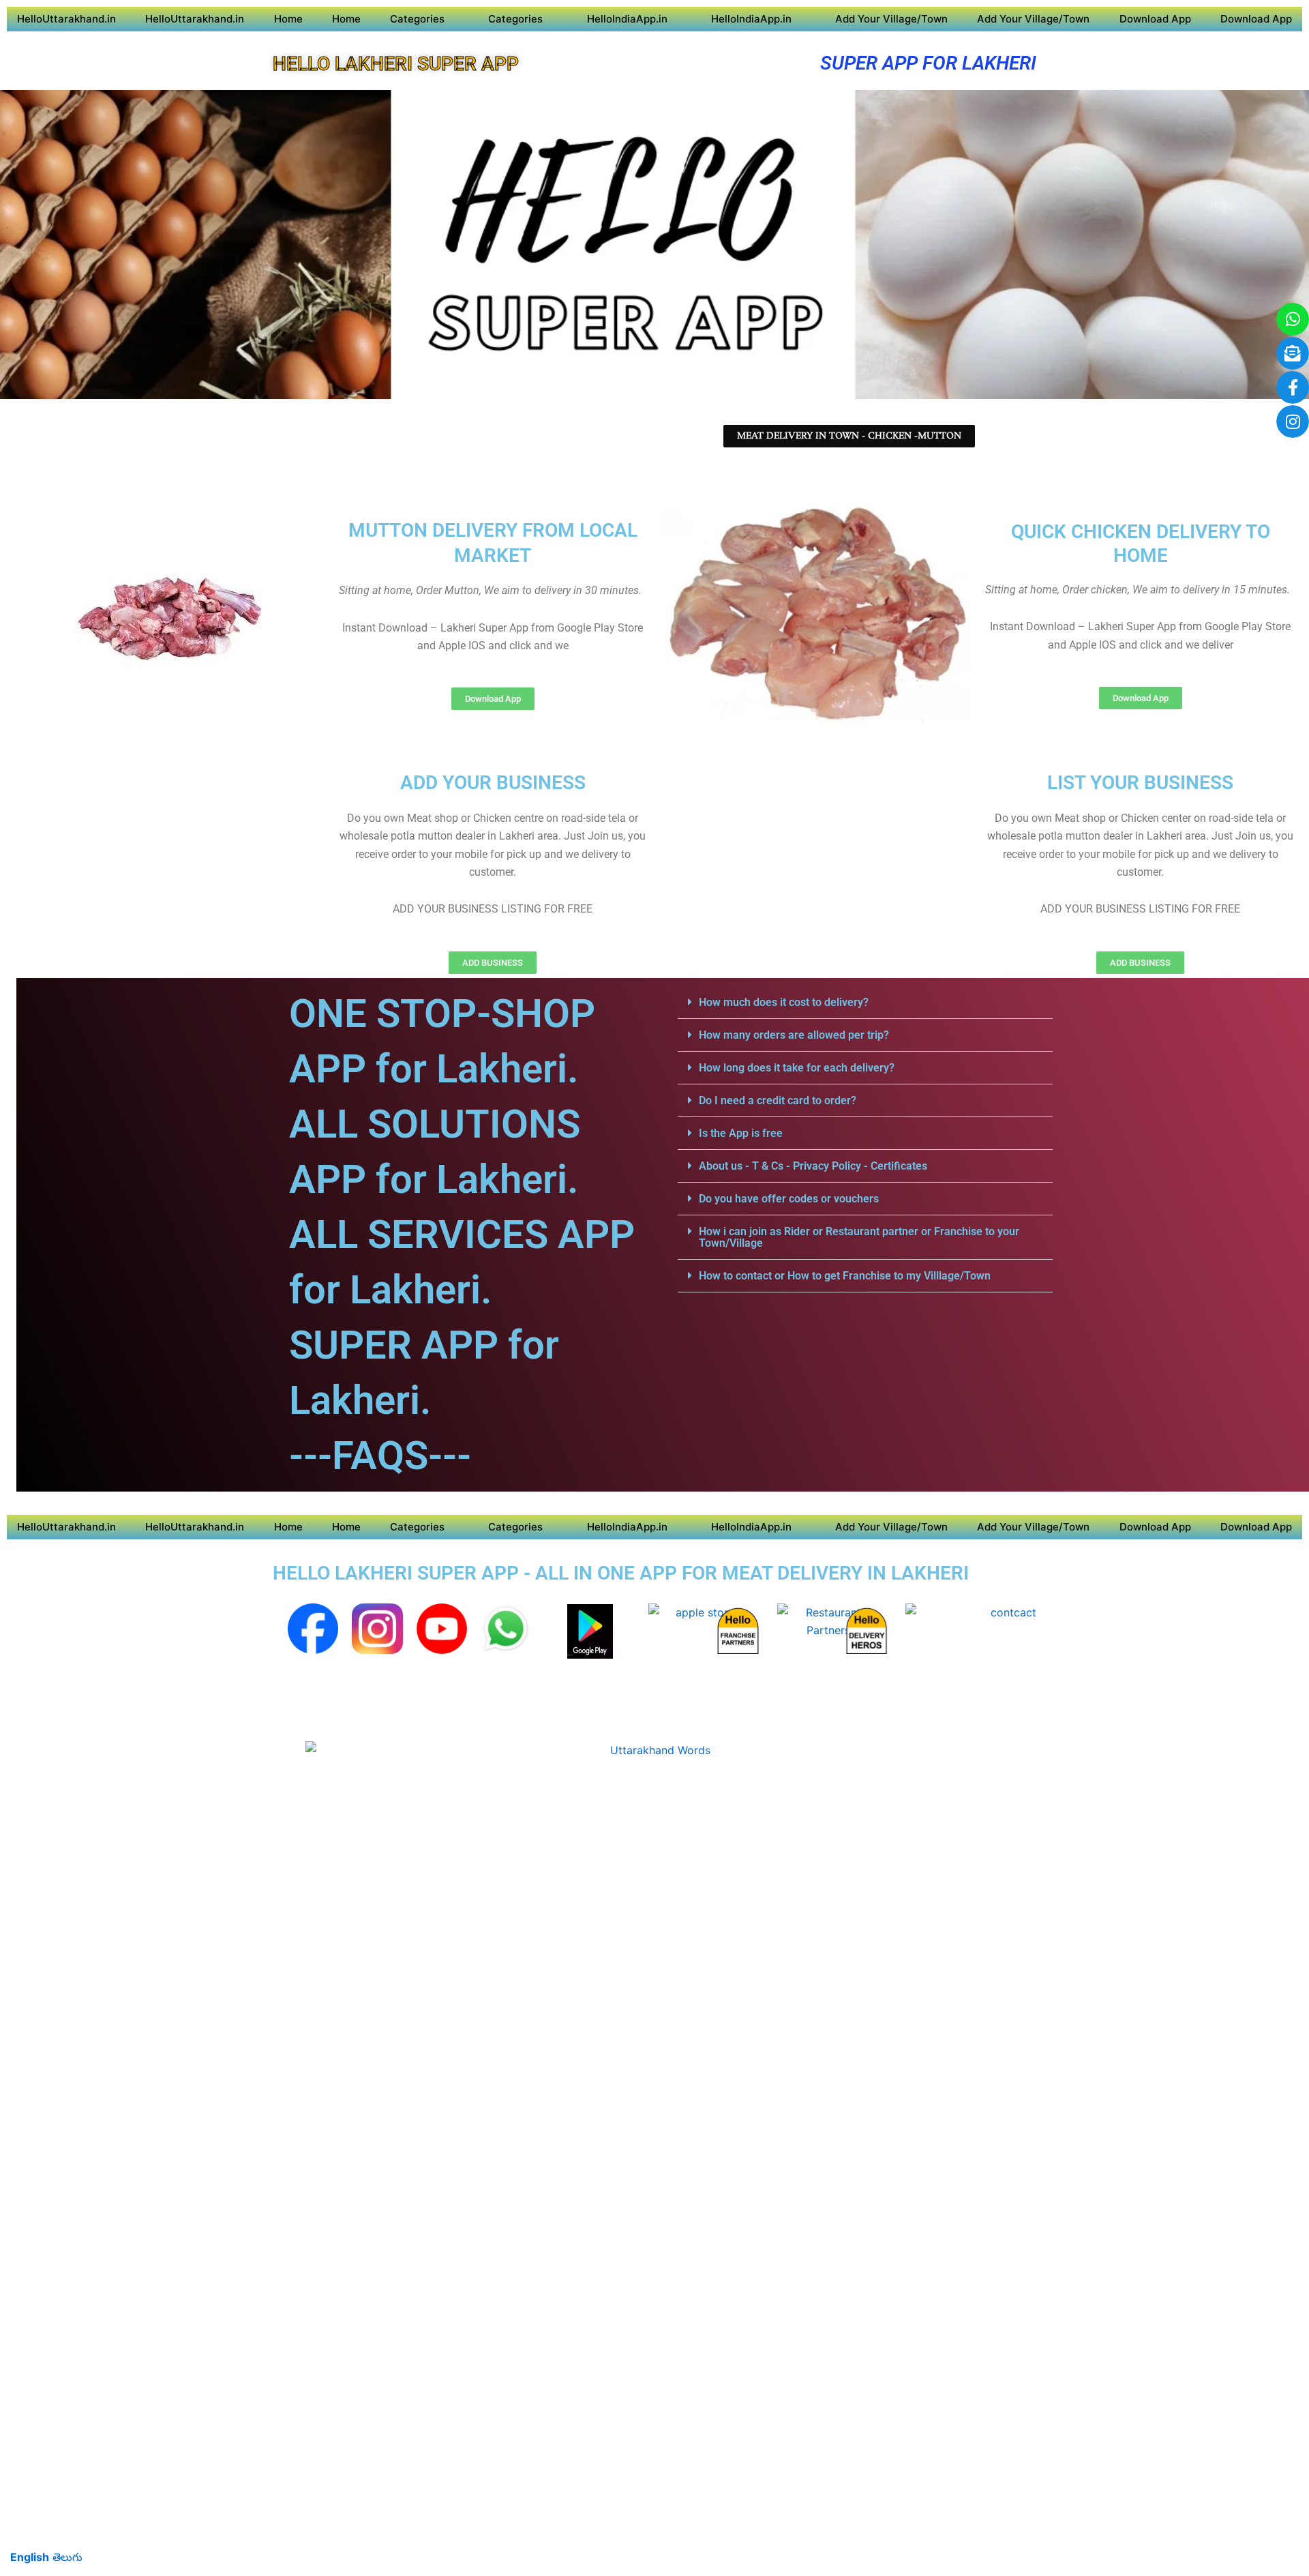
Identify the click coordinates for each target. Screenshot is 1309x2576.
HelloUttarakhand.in (66, 19)
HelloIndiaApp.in (627, 19)
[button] (865, 1003)
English (30, 2557)
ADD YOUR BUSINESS (493, 783)
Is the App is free (741, 1133)
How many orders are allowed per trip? (794, 1035)
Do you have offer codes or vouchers (789, 1199)
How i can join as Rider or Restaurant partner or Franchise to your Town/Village (859, 1237)
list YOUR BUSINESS (1140, 783)
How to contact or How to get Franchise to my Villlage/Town (845, 1276)
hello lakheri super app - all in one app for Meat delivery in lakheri (621, 1573)
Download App (1155, 19)
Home (288, 19)
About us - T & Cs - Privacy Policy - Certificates (813, 1166)
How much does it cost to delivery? (784, 1002)
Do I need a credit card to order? (778, 1100)
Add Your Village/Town (891, 19)
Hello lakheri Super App (396, 64)
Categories (417, 19)
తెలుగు (67, 2557)
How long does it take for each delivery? (797, 1068)
